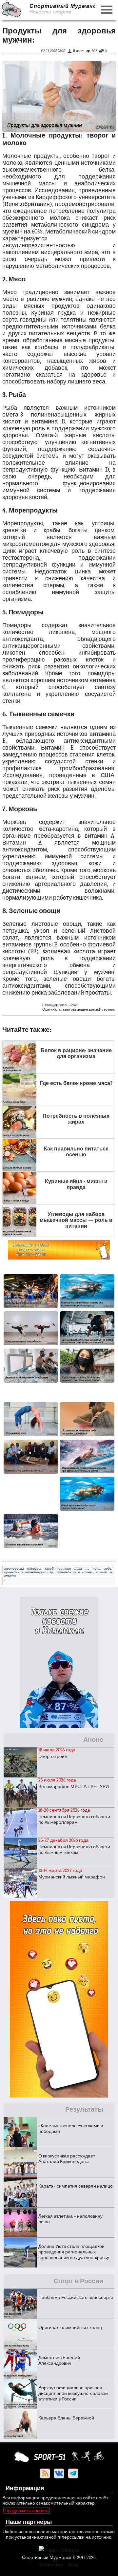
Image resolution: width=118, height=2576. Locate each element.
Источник (107, 1009)
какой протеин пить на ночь (72, 1568)
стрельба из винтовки (75, 1572)
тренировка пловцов (22, 1568)
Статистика (51, 2565)
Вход (73, 2565)
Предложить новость (27, 2511)
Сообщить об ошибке (60, 1005)
